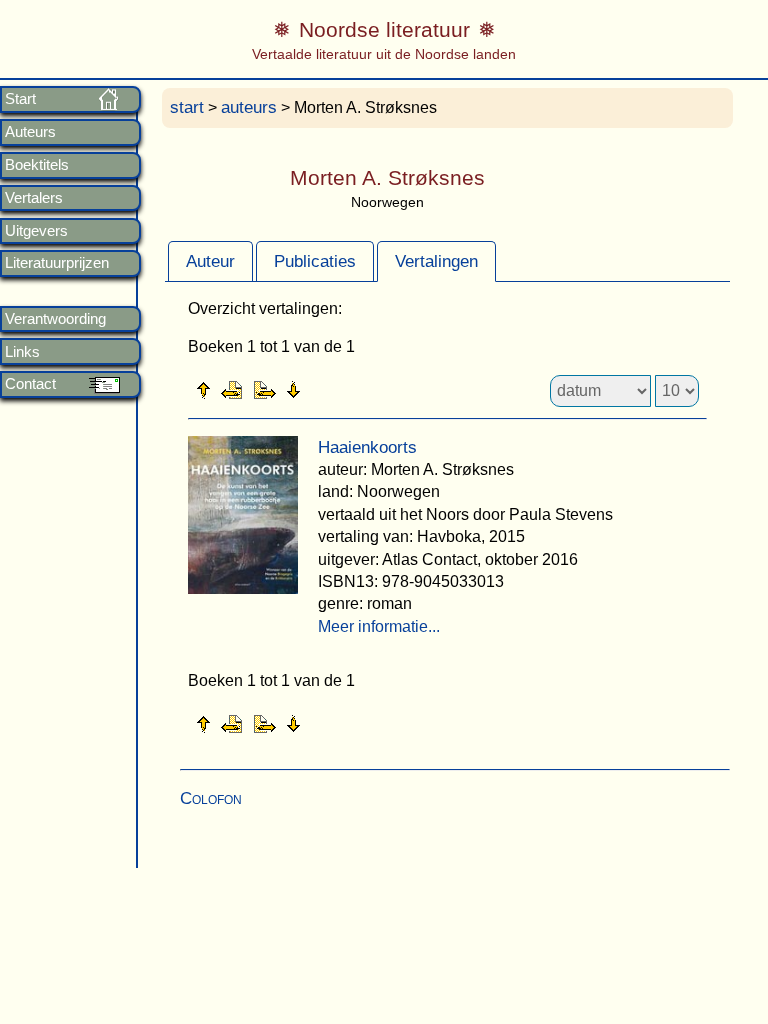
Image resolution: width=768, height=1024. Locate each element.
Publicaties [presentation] (315, 261)
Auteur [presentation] (210, 261)
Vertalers (34, 198)
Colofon (211, 798)
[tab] (210, 261)
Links (22, 352)
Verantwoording (55, 319)
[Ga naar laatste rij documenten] (343, 389)
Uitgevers (36, 231)
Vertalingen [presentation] (436, 261)
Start (20, 99)
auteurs (249, 107)
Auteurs (30, 132)
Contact (30, 384)
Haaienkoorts (367, 447)
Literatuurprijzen (57, 263)
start (187, 107)
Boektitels (37, 165)
